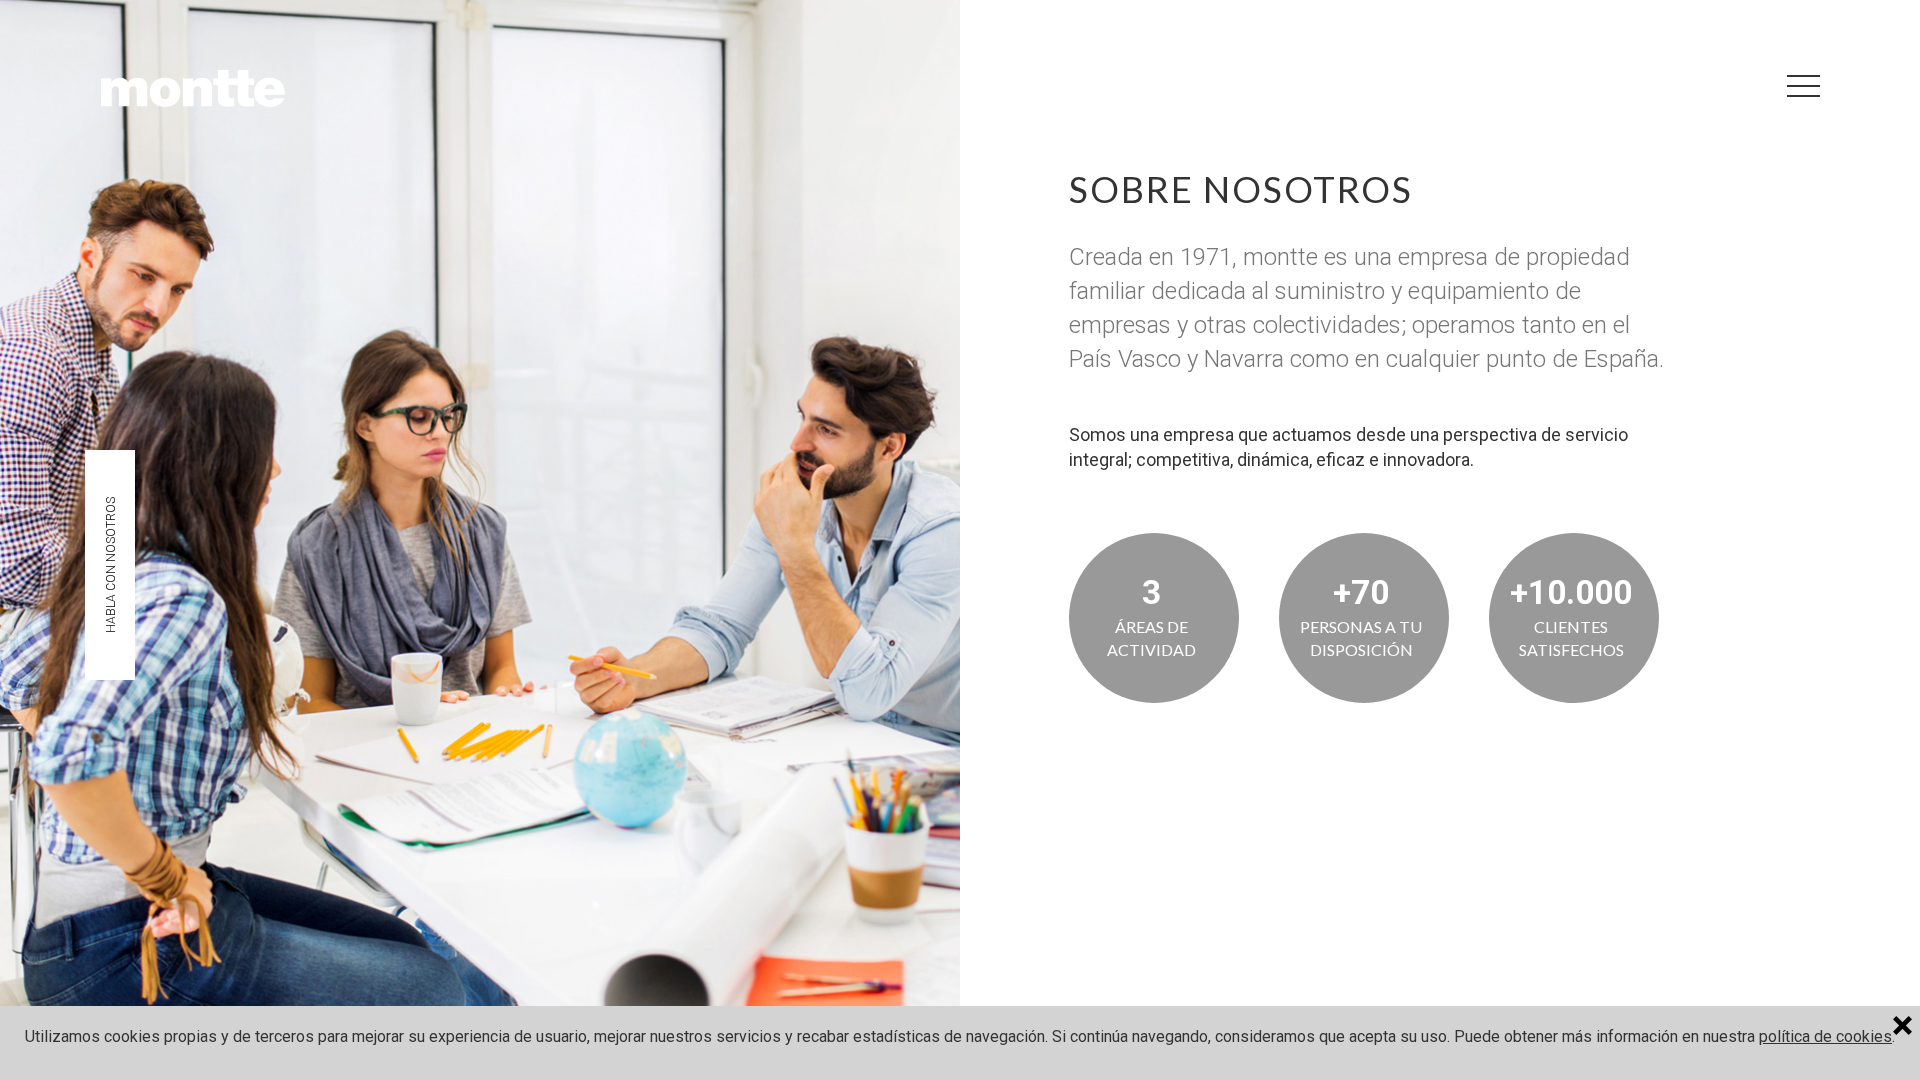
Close (1906, 1028)
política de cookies (1825, 1036)
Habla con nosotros (111, 565)
